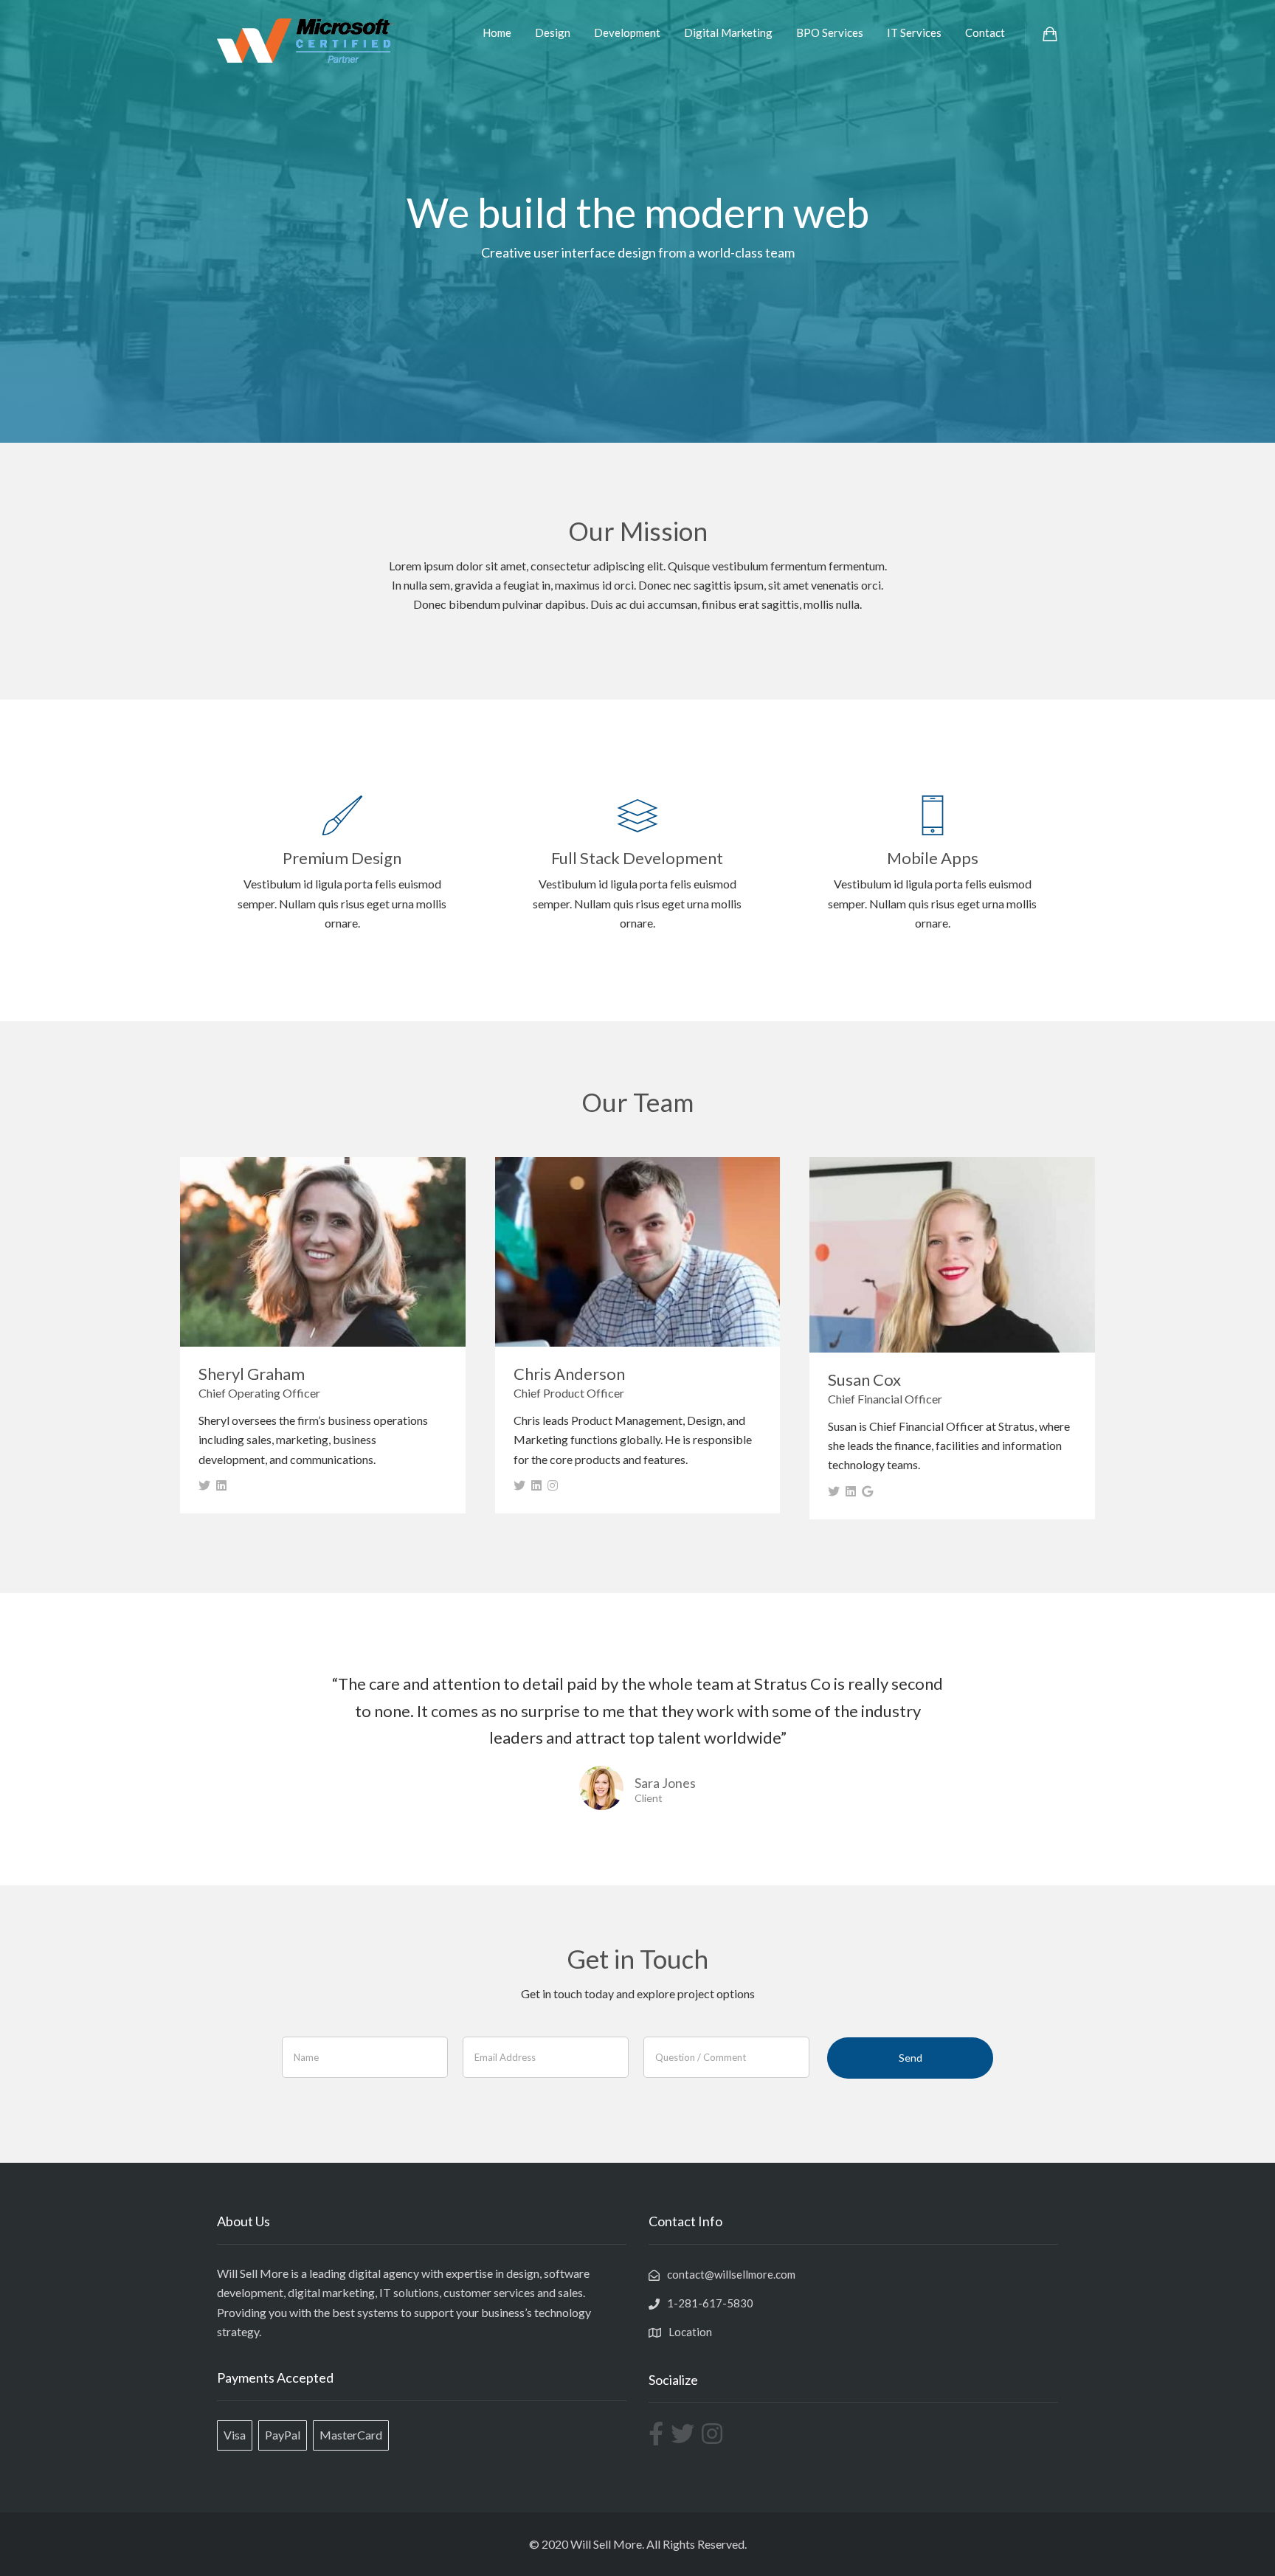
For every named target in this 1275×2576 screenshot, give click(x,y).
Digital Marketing (728, 32)
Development (627, 32)
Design (553, 32)
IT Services (914, 32)
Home (497, 32)
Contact (985, 32)
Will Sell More (606, 2544)
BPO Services (830, 32)
